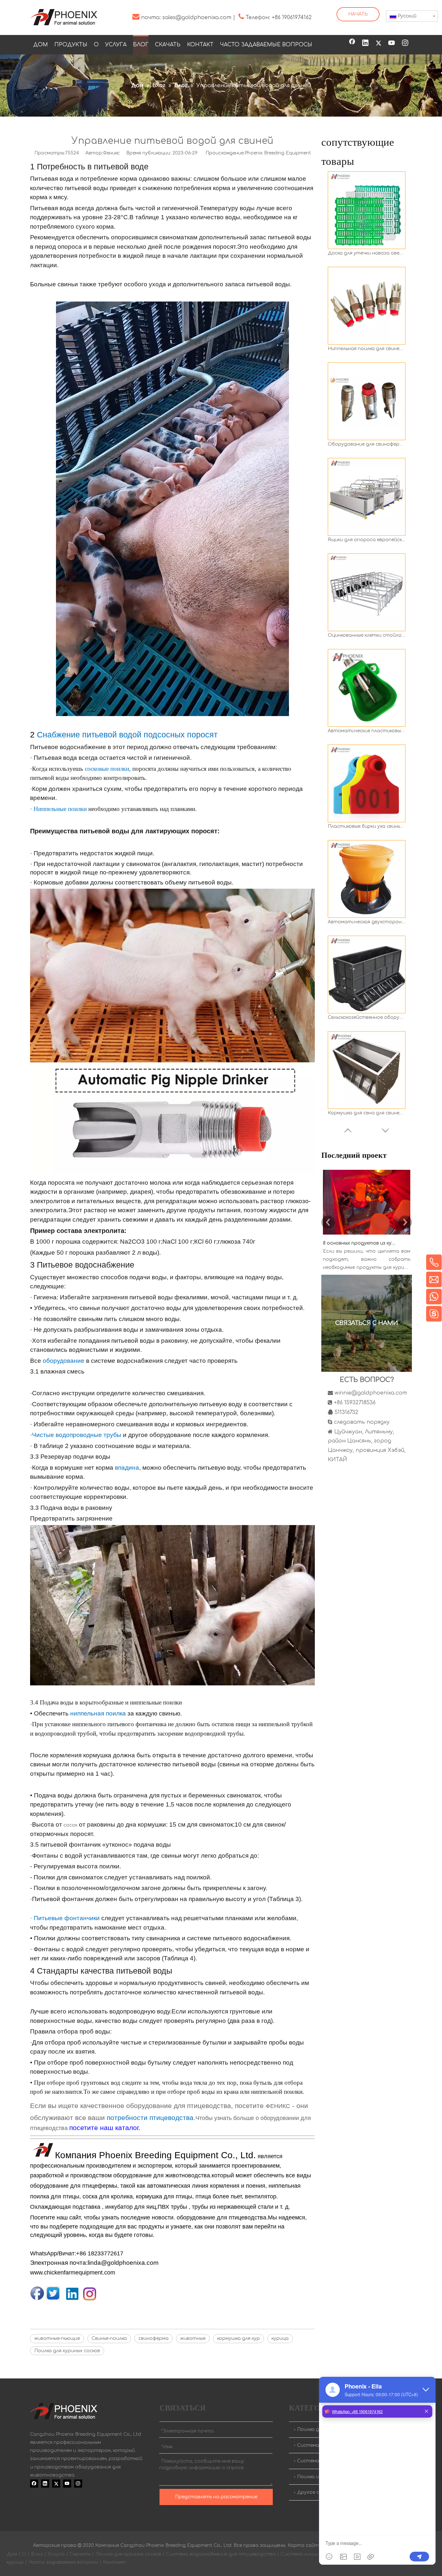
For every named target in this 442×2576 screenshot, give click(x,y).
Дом (12, 2554)
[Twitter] (379, 43)
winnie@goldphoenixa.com (371, 1393)
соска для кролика (107, 2196)
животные (193, 2338)
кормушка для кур (238, 2338)
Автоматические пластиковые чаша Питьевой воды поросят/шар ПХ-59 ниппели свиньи (367, 635)
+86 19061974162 (292, 17)
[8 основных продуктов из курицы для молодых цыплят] (367, 1235)
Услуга (56, 2554)
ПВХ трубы (172, 2207)
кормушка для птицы (163, 2196)
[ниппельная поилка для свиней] (172, 1172)
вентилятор (261, 2196)
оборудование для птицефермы (74, 2186)
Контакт (114, 2562)
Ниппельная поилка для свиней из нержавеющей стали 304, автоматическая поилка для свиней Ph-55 (367, 253)
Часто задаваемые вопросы (63, 2562)
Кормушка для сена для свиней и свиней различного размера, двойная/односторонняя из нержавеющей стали (367, 1017)
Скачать (80, 2554)
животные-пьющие (57, 2338)
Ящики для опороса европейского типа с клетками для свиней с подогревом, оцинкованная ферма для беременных (367, 444)
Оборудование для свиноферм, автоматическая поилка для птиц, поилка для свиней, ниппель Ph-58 (367, 349)
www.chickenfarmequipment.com (73, 2273)
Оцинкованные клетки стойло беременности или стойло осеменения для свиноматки (367, 540)
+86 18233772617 (100, 2253)
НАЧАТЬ (358, 14)
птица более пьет (219, 2196)
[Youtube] (392, 43)
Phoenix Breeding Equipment (278, 153)
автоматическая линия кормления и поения (206, 2186)
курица (280, 2338)
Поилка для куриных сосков (67, 2351)
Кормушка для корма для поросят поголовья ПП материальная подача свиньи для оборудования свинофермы (367, 1113)
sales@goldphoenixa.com (197, 17)
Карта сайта (305, 2545)
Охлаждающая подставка (65, 2207)
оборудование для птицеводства (221, 2217)
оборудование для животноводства (162, 2175)
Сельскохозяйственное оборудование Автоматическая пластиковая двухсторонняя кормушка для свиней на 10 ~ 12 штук (367, 922)
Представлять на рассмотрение (216, 2497)
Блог (37, 2554)
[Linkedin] (365, 43)
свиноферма (154, 2338)
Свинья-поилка (109, 2338)
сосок (70, 1825)
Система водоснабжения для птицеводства (221, 2554)
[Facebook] (352, 43)
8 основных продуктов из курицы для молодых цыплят (359, 1243)
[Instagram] (405, 43)
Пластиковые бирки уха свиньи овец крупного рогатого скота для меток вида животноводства (367, 731)
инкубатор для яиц (131, 2207)
